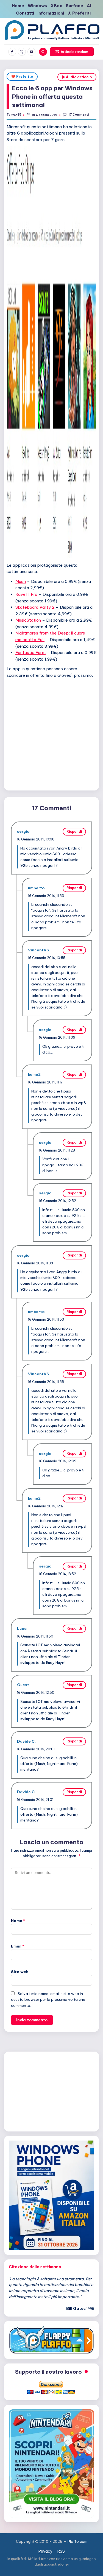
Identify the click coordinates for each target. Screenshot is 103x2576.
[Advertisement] (51, 733)
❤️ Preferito (22, 76)
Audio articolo (78, 77)
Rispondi (74, 832)
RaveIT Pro (26, 594)
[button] (72, 52)
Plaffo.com (77, 2541)
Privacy (45, 2551)
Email (18, 1946)
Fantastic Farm (30, 653)
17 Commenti (78, 115)
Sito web (20, 1972)
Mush (21, 581)
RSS (61, 2551)
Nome (18, 1921)
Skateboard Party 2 (35, 607)
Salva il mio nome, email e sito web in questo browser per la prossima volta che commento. (48, 1999)
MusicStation (28, 620)
